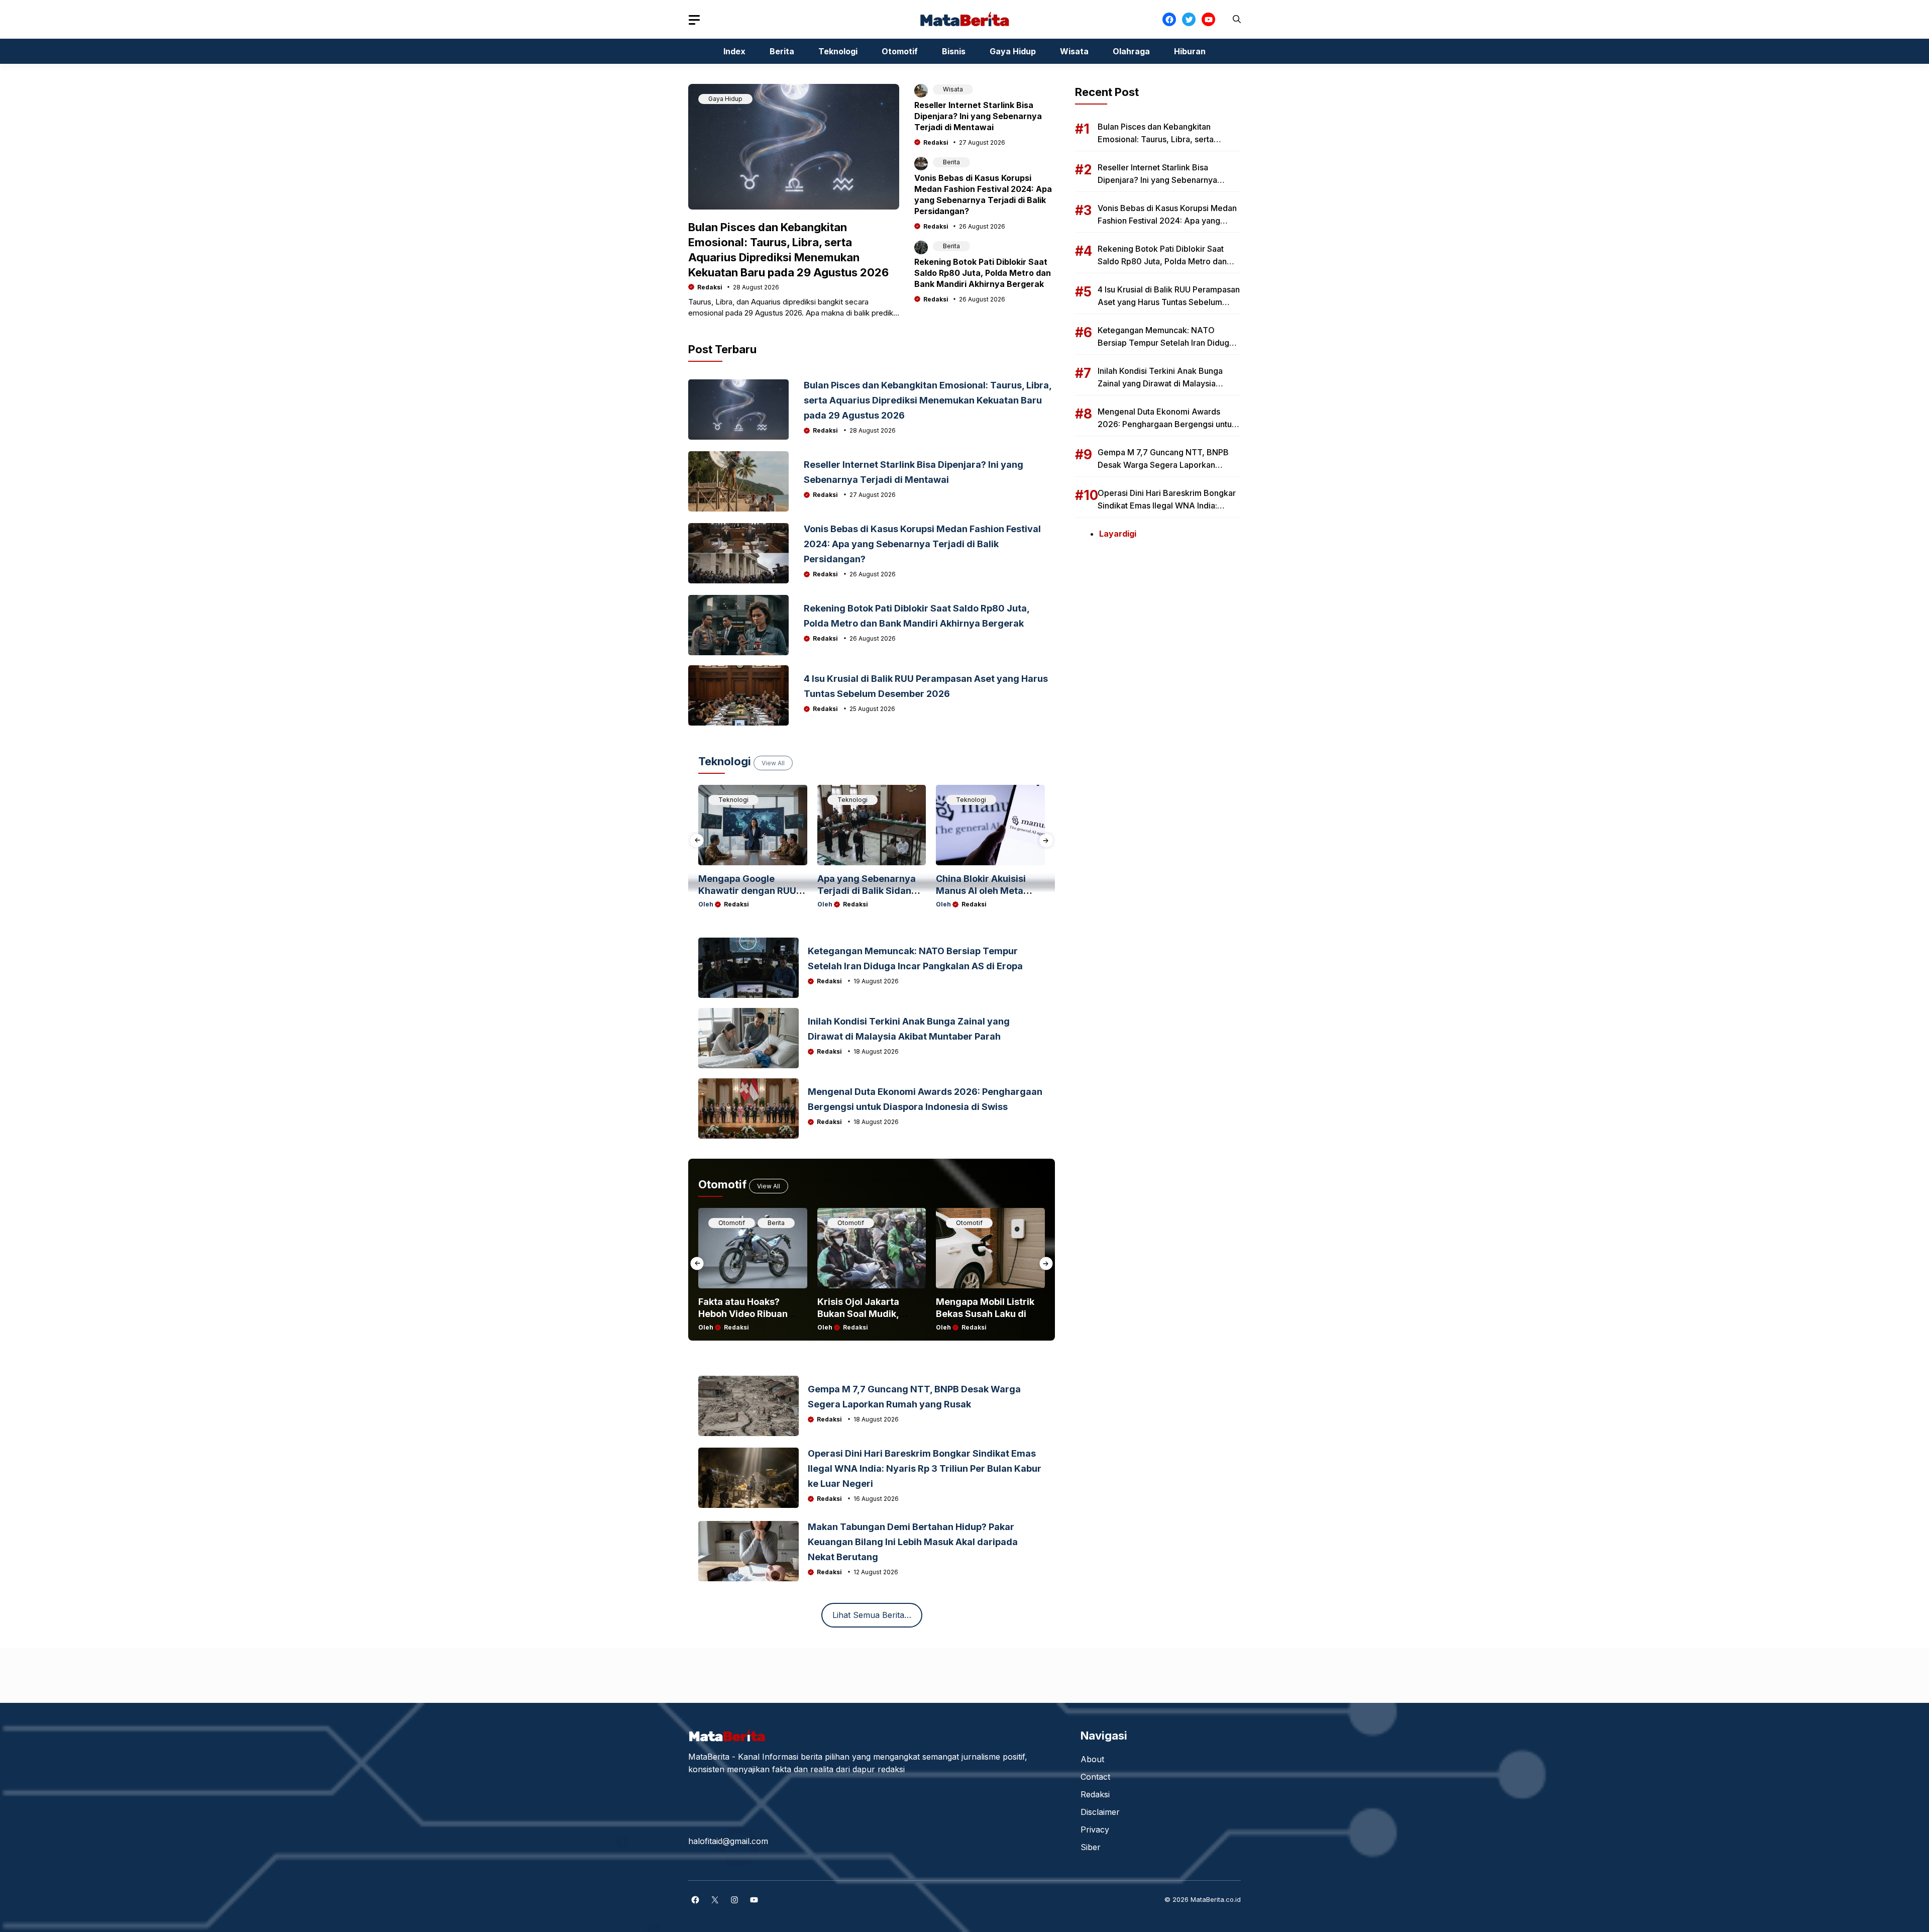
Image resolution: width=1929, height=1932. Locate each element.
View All (773, 763)
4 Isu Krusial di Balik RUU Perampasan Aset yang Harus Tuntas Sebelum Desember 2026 (1169, 302)
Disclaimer (1100, 1812)
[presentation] (697, 840)
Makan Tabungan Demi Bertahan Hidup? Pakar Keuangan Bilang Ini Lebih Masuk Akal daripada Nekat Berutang (913, 1542)
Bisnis (954, 51)
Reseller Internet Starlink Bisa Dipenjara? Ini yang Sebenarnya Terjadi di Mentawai (978, 116)
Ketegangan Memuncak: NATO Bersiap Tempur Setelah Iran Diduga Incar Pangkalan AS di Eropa (1166, 343)
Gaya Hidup (1013, 51)
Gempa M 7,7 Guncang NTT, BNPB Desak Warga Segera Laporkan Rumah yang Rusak (1163, 465)
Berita (782, 51)
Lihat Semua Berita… (872, 1615)
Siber (1091, 1847)
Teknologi (838, 51)
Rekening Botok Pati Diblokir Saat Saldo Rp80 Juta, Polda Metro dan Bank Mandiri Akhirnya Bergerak (983, 273)
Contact (1095, 1777)
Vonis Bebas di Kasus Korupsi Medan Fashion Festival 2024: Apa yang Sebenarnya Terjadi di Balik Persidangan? (922, 544)
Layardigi (1118, 534)
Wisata (1074, 51)
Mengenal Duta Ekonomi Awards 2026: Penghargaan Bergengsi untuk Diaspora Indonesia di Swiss (1167, 424)
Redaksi (710, 287)
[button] (1237, 19)
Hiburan (1190, 51)
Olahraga (1131, 51)
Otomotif (900, 51)
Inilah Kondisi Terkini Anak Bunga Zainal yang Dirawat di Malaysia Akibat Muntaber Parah (1160, 383)
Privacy (1095, 1829)
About (1092, 1759)
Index (734, 51)
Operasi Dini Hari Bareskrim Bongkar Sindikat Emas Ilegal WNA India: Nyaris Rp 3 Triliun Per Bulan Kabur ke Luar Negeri (925, 1468)
